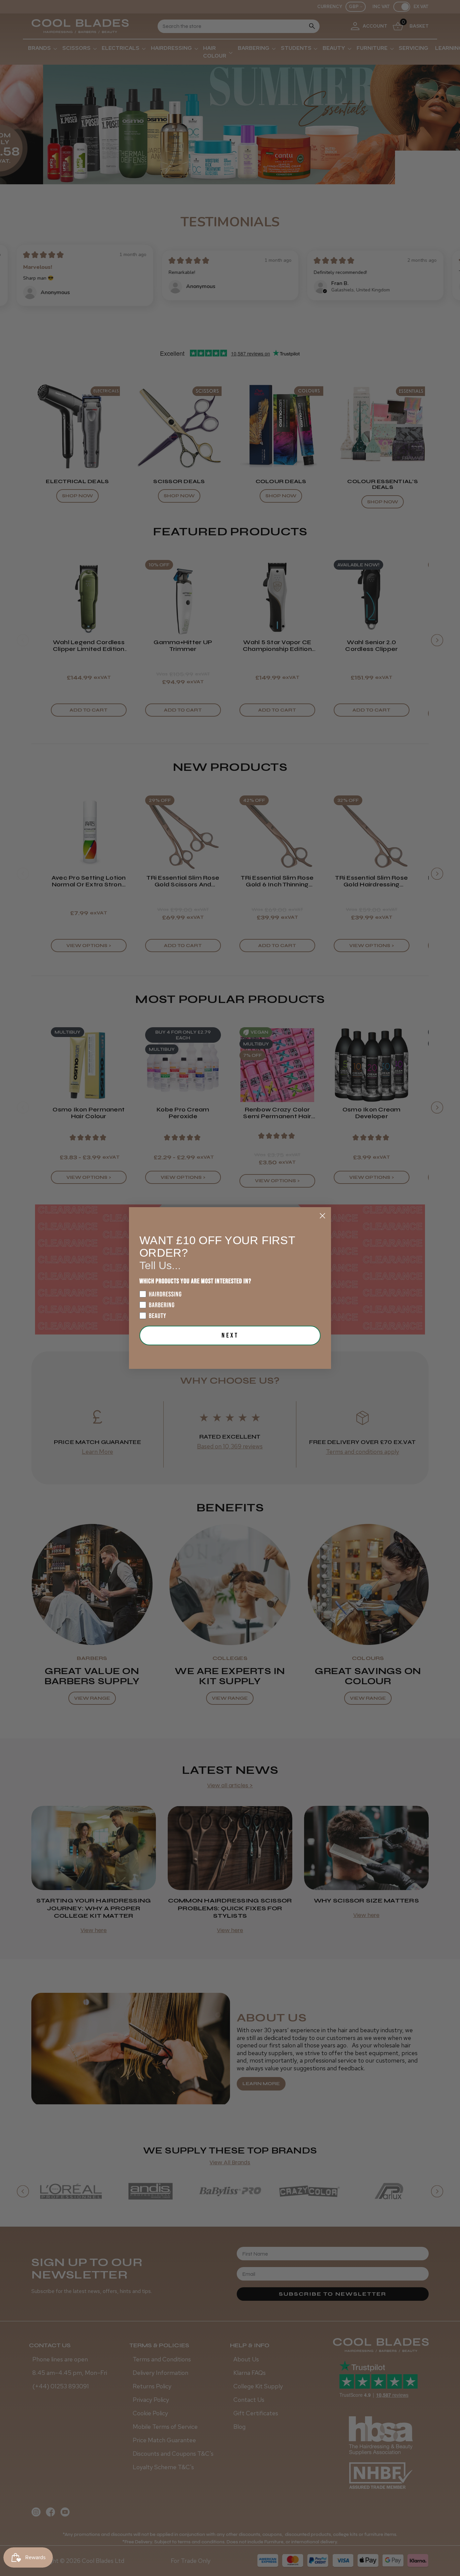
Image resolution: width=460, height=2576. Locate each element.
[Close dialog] (322, 1216)
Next (230, 1336)
